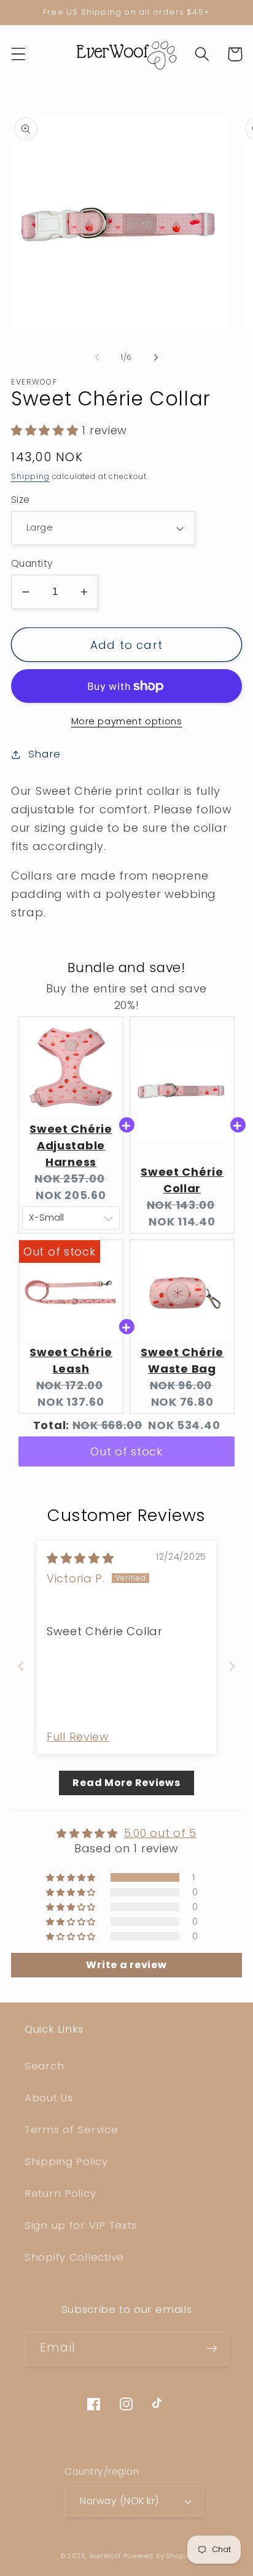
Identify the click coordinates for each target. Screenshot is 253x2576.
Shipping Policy (66, 2161)
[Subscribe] (212, 2348)
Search (44, 2066)
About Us (49, 2098)
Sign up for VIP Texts (81, 2225)
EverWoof (106, 2556)
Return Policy (60, 2193)
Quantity (32, 563)
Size (21, 500)
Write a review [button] (126, 1965)
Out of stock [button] (126, 1451)
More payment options (127, 721)
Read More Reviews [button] (126, 1783)
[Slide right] (156, 357)
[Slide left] (97, 357)
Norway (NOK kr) (119, 2501)
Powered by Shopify (158, 2556)
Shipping (30, 476)
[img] (80, 1558)
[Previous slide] (21, 1666)
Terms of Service (72, 2129)
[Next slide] (232, 1666)
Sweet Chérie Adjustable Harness (71, 1145)
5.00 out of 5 (160, 1833)
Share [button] (45, 754)
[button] (19, 54)
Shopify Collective (74, 2257)
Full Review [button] (78, 1737)
